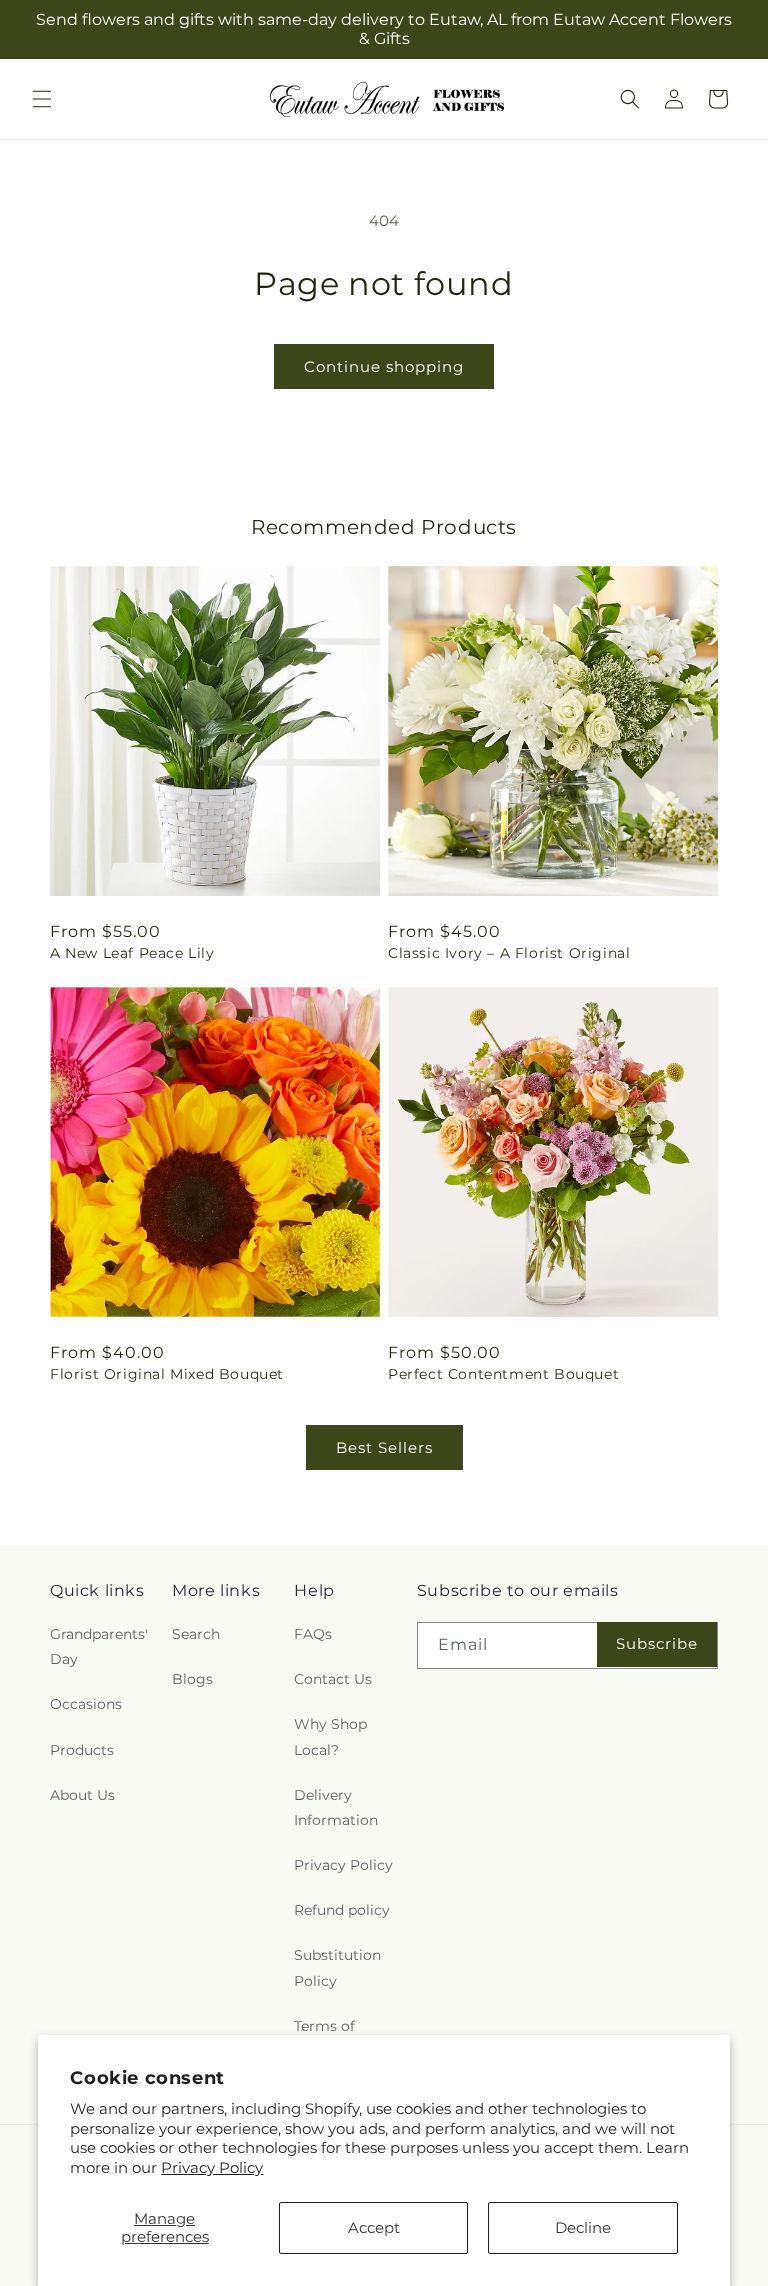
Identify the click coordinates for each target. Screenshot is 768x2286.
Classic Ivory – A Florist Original (509, 953)
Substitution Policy (337, 1967)
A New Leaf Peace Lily (132, 953)
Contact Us (333, 1679)
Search (196, 1634)
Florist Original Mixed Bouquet (167, 1374)
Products (82, 1750)
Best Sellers (384, 1447)
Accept (374, 2227)
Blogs (192, 1679)
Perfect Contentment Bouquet (503, 1374)
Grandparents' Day (99, 1646)
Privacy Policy (212, 2167)
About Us (82, 1795)
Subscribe (657, 1643)
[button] (42, 99)
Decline (583, 2227)
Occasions (86, 1704)
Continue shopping (384, 366)
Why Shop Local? (330, 1736)
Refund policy (342, 1910)
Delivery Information (336, 1807)
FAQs (313, 1634)
